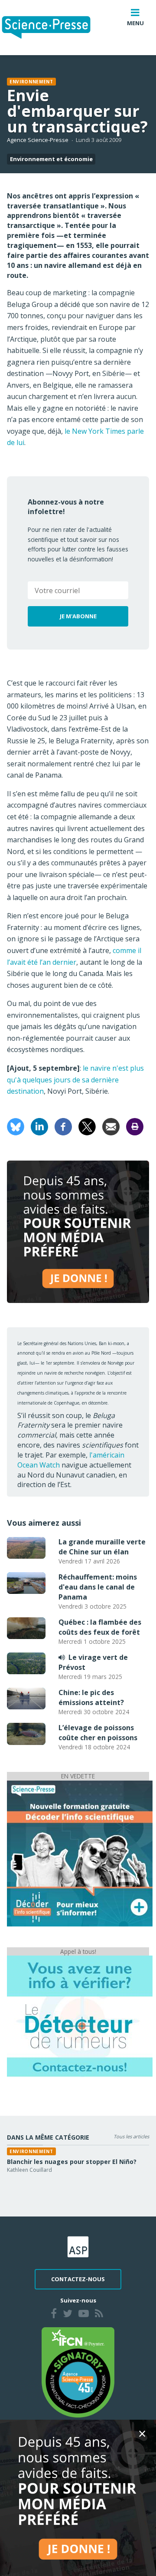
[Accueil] (53, 28)
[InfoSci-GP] (80, 1853)
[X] (87, 1126)
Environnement (31, 82)
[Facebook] (63, 1126)
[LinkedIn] (39, 1126)
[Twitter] (68, 2315)
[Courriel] (111, 1126)
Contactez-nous (78, 2279)
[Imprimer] (135, 1126)
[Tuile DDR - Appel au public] (80, 2016)
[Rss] (99, 2315)
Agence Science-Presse (38, 140)
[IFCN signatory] (78, 2372)
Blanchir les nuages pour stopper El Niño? (72, 2162)
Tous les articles (131, 2136)
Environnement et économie (51, 159)
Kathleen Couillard (29, 2170)
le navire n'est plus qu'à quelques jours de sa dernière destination (75, 1080)
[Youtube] (84, 2315)
